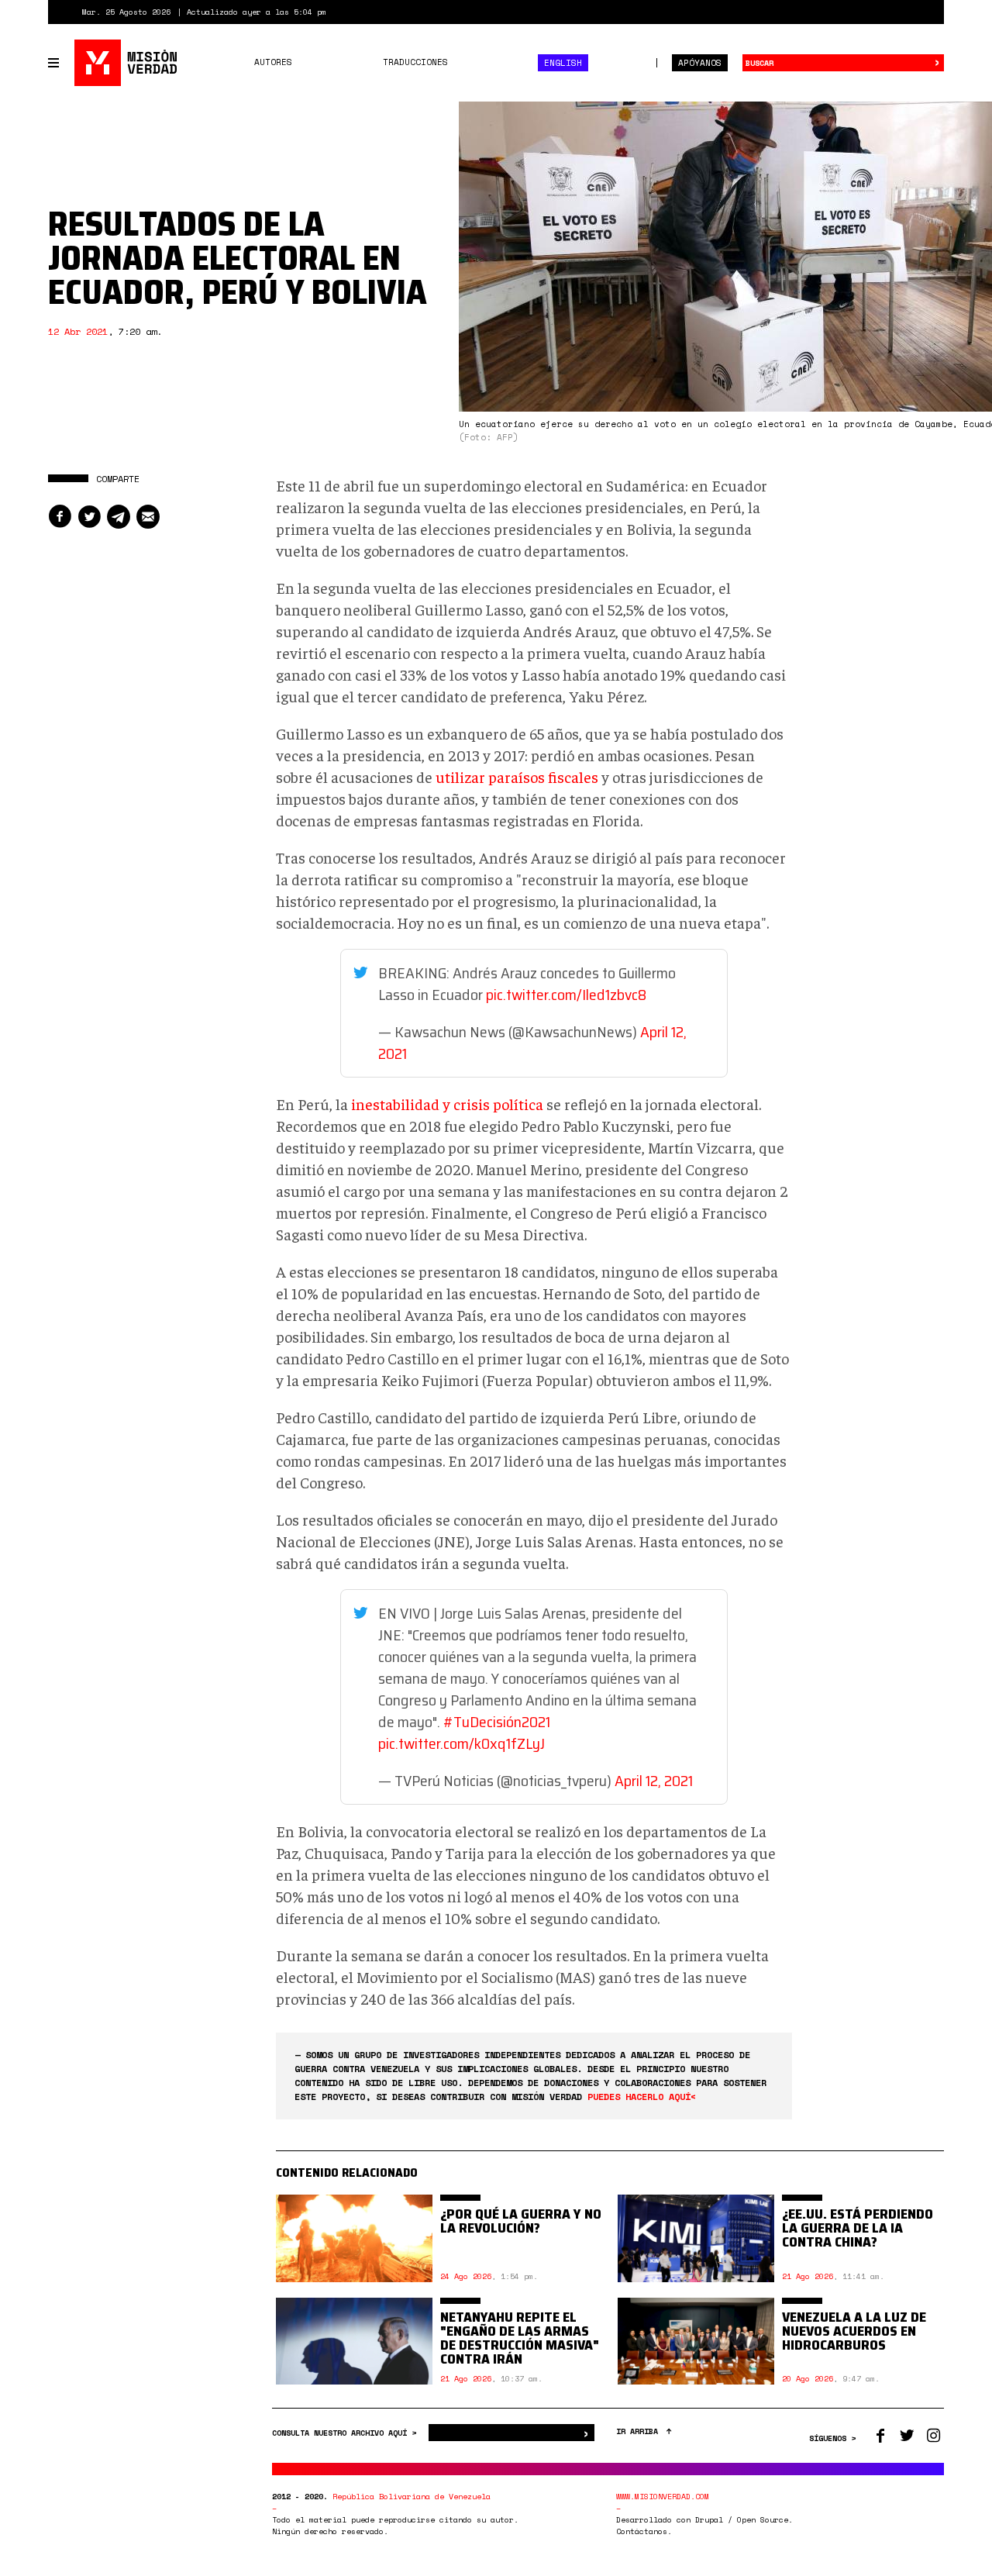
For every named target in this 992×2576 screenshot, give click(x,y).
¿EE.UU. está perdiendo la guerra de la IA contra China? (858, 2228)
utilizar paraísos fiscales (517, 776)
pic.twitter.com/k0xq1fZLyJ (462, 1743)
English (563, 63)
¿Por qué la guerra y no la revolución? (521, 2221)
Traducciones (415, 62)
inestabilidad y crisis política (447, 1104)
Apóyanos (700, 63)
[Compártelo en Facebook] (60, 517)
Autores (273, 62)
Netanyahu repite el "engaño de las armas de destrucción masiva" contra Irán (520, 2338)
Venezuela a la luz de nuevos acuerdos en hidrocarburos (854, 2331)
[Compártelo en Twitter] (89, 517)
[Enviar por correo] (148, 517)
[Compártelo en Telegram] (119, 517)
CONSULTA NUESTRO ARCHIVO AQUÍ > (346, 2433)
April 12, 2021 (654, 1781)
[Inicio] (127, 63)
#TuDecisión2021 (497, 1722)
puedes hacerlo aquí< (642, 2097)
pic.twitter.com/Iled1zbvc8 (566, 995)
